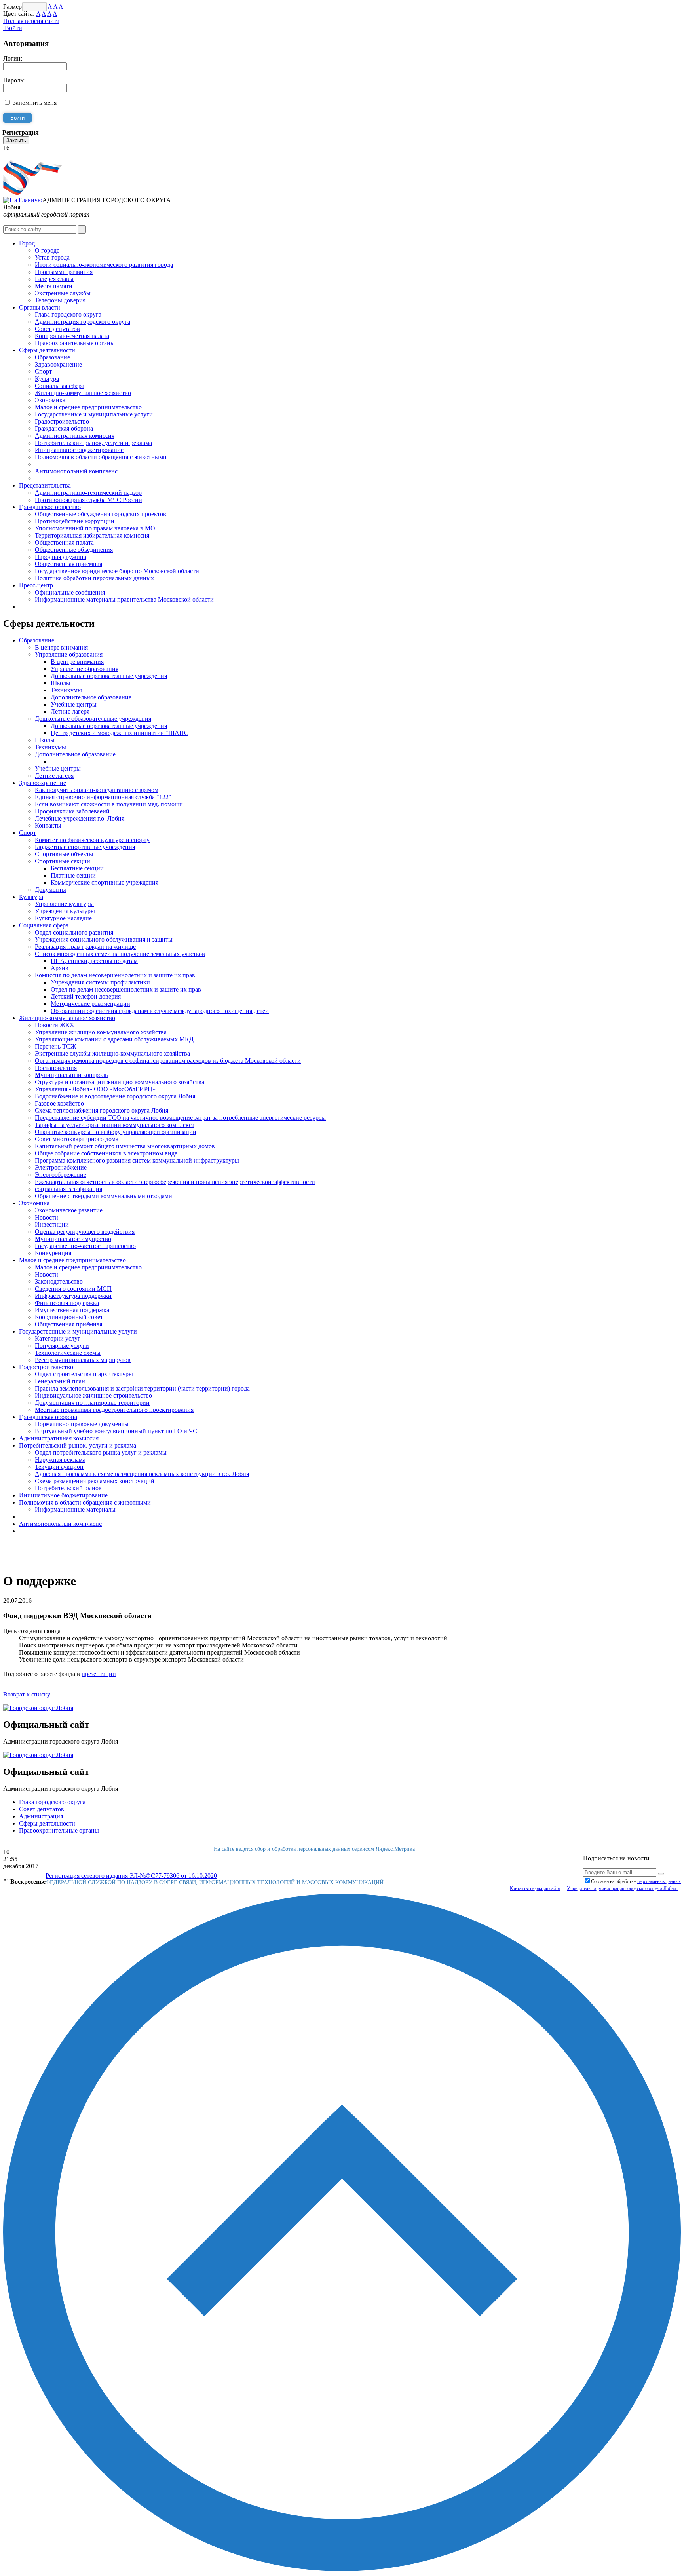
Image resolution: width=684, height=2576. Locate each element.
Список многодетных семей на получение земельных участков (120, 954)
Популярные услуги (62, 1346)
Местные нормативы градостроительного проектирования (114, 1410)
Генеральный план (60, 1381)
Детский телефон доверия (86, 996)
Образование (52, 357)
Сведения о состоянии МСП (73, 1289)
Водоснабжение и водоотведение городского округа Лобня (115, 1096)
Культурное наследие (63, 918)
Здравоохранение (58, 364)
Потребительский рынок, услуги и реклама (93, 443)
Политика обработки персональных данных (94, 578)
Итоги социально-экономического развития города (104, 265)
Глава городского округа (68, 314)
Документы (50, 890)
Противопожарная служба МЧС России (88, 500)
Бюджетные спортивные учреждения (85, 847)
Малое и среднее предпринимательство (88, 407)
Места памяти (54, 286)
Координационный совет (69, 1317)
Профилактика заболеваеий (72, 811)
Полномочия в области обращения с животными (101, 457)
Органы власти (40, 307)
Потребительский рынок (68, 1488)
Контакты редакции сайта (535, 1888)
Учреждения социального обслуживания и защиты (104, 939)
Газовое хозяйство (59, 1103)
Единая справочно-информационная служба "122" (103, 797)
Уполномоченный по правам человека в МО (95, 528)
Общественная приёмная (68, 1324)
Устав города (52, 257)
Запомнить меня (35, 103)
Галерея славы (54, 279)
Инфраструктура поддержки (73, 1296)
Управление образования (69, 654)
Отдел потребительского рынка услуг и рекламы (101, 1452)
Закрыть (16, 140)
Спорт (43, 371)
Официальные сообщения (70, 592)
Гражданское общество (50, 507)
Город (27, 243)
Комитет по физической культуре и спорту (92, 840)
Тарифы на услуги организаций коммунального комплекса (115, 1125)
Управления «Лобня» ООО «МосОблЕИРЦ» (95, 1089)
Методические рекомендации (90, 1004)
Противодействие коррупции (75, 521)
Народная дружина (61, 557)
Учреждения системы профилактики (100, 982)
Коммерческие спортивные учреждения (104, 882)
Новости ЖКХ (55, 1025)
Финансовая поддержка (67, 1303)
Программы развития (64, 272)
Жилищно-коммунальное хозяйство (83, 393)
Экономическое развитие (69, 1210)
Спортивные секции (63, 861)
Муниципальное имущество (73, 1239)
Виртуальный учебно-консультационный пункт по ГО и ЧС (116, 1431)
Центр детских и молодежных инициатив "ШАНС (120, 733)
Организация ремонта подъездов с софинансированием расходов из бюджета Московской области (168, 1061)
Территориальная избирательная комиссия (92, 535)
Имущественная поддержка (72, 1310)
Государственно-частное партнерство (85, 1246)
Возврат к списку (27, 1694)
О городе (47, 250)
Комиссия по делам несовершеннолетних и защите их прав (115, 975)
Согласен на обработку (636, 1881)
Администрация (41, 1816)
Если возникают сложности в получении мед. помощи (109, 804)
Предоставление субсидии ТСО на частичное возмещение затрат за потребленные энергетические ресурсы (180, 1118)
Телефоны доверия (60, 300)
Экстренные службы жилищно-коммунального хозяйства (112, 1053)
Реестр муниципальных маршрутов (83, 1360)
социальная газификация (68, 1189)
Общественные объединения (74, 550)
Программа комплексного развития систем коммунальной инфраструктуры (137, 1160)
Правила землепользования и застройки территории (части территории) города (142, 1388)
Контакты (48, 825)
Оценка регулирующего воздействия (85, 1232)
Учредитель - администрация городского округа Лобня (623, 1888)
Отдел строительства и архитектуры (84, 1374)
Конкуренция (53, 1253)
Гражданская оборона (64, 428)
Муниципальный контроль (71, 1075)
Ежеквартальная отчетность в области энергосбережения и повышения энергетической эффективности (175, 1182)
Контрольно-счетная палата (72, 336)
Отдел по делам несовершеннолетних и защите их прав (126, 989)
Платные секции (73, 875)
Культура (47, 379)
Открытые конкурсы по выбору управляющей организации (116, 1132)
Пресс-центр (36, 585)
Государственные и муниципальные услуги (94, 414)
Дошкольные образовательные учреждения (109, 676)
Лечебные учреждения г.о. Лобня (80, 818)
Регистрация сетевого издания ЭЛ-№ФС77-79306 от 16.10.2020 (131, 1876)
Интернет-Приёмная (31, 155)
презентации (99, 1674)
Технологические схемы (68, 1353)
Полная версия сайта (31, 21)
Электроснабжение (61, 1167)
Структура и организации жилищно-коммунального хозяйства (120, 1082)
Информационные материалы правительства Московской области (124, 599)
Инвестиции (52, 1224)
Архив (60, 968)
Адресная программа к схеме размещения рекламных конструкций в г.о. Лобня (142, 1474)
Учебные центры (74, 704)
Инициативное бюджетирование (79, 450)
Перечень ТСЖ (55, 1046)
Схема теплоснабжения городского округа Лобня (102, 1110)
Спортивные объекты (64, 854)
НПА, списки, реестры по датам (94, 961)
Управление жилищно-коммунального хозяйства (101, 1032)
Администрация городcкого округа (83, 322)
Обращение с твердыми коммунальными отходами (104, 1196)
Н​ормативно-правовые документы (82, 1424)
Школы (61, 683)
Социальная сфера (60, 386)
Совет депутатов (57, 329)
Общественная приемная (68, 564)
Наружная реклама (60, 1460)
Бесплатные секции (77, 868)
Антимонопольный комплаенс (76, 471)
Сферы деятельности (47, 350)
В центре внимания (61, 647)
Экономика (50, 400)
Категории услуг (58, 1338)
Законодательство (59, 1281)
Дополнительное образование (91, 697)
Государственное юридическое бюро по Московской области (117, 571)
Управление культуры (64, 904)
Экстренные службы (63, 293)
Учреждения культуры (65, 911)
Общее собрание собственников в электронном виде (106, 1153)
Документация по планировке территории (92, 1403)
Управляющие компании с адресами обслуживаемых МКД (114, 1039)
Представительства (45, 485)
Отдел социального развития (74, 932)
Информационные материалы (75, 1509)
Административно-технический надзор (88, 493)
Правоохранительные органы (75, 343)
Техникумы (66, 690)
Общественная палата (64, 542)
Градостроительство (62, 421)
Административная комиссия (75, 436)
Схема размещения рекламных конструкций (95, 1481)
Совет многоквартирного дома (77, 1139)
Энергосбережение (61, 1175)
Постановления (56, 1068)
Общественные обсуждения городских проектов (101, 514)
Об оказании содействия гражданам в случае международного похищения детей (160, 1011)
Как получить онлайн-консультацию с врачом (97, 790)
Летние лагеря (70, 711)
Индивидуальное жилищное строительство (93, 1395)
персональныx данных (659, 1881)
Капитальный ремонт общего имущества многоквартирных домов (125, 1146)
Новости (47, 1217)
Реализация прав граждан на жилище (85, 947)
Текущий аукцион (59, 1467)
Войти (13, 28)
